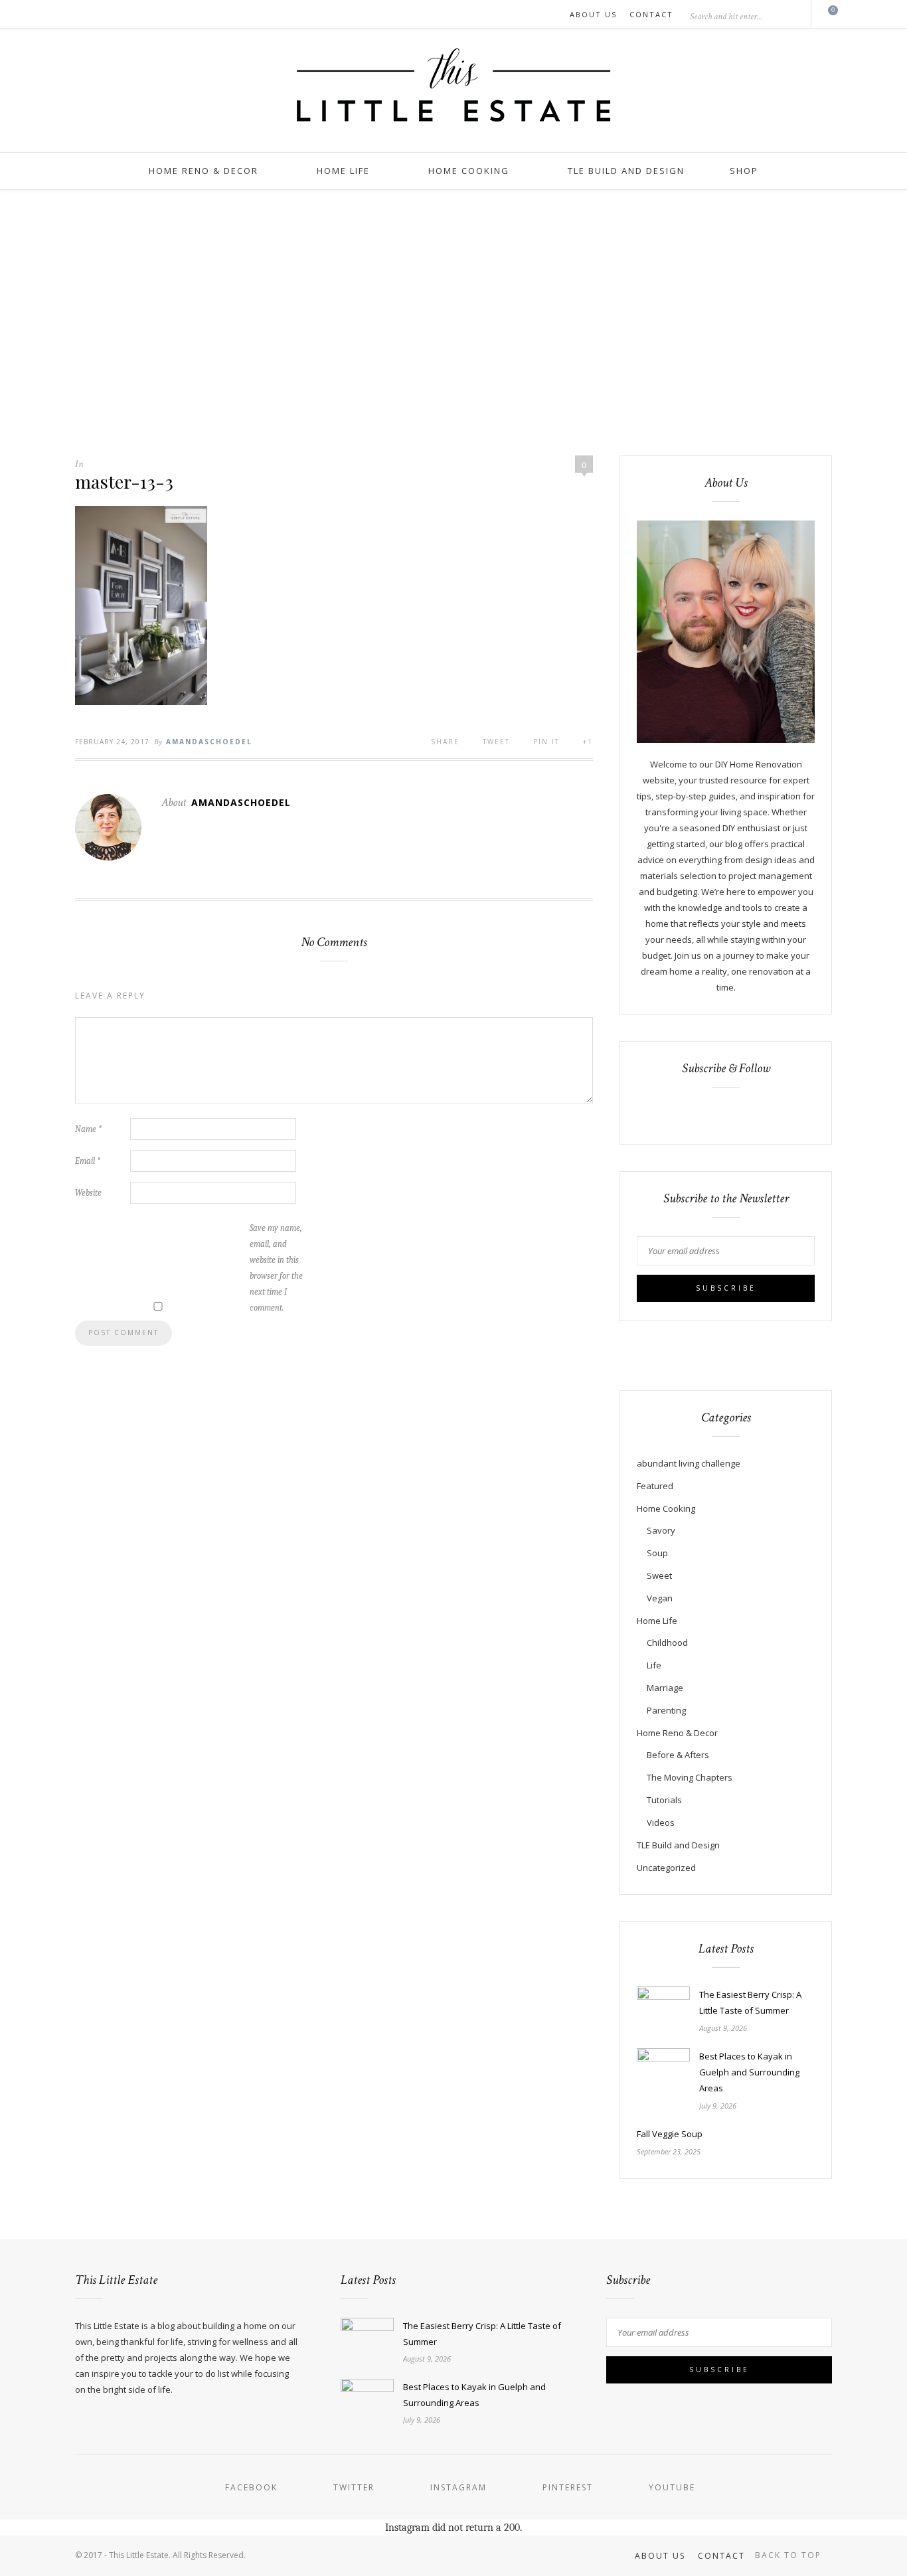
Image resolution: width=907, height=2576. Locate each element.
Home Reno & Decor (204, 171)
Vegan (660, 1598)
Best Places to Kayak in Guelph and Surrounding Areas (749, 2072)
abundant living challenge (689, 1463)
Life (654, 1665)
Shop (744, 171)
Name (88, 1129)
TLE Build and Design (626, 171)
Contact (651, 14)
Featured (655, 1486)
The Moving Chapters (690, 1777)
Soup (657, 1553)
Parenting (666, 1710)
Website (88, 1193)
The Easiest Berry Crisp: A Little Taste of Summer (750, 2002)
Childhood (667, 1643)
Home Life (343, 171)
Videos (661, 1822)
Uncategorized (666, 1868)
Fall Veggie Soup (670, 2134)
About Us (593, 14)
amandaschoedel (209, 742)
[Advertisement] (453, 323)
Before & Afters (678, 1755)
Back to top (790, 2555)
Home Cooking (469, 171)
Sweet (659, 1575)
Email (88, 1161)
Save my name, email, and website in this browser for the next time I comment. (276, 1268)
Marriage (665, 1688)
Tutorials (664, 1800)
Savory (661, 1530)
